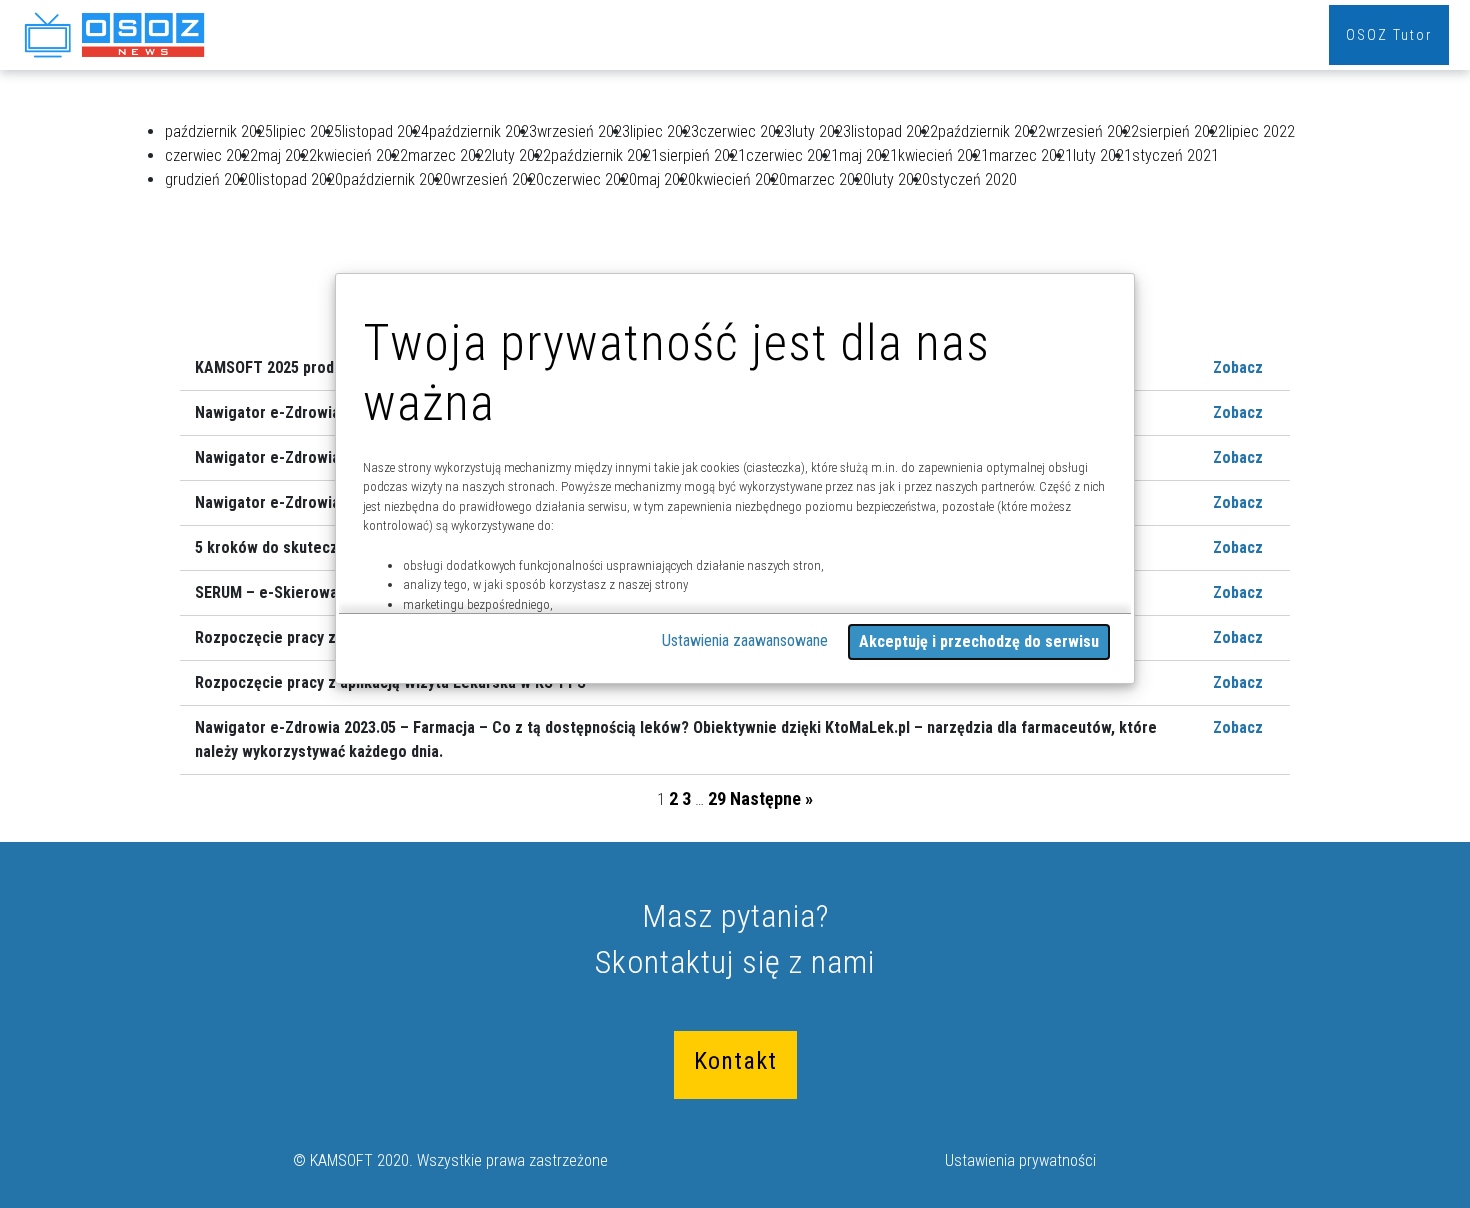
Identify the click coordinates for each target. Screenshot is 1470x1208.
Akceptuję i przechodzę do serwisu (979, 641)
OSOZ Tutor (1389, 35)
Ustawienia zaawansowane (745, 640)
